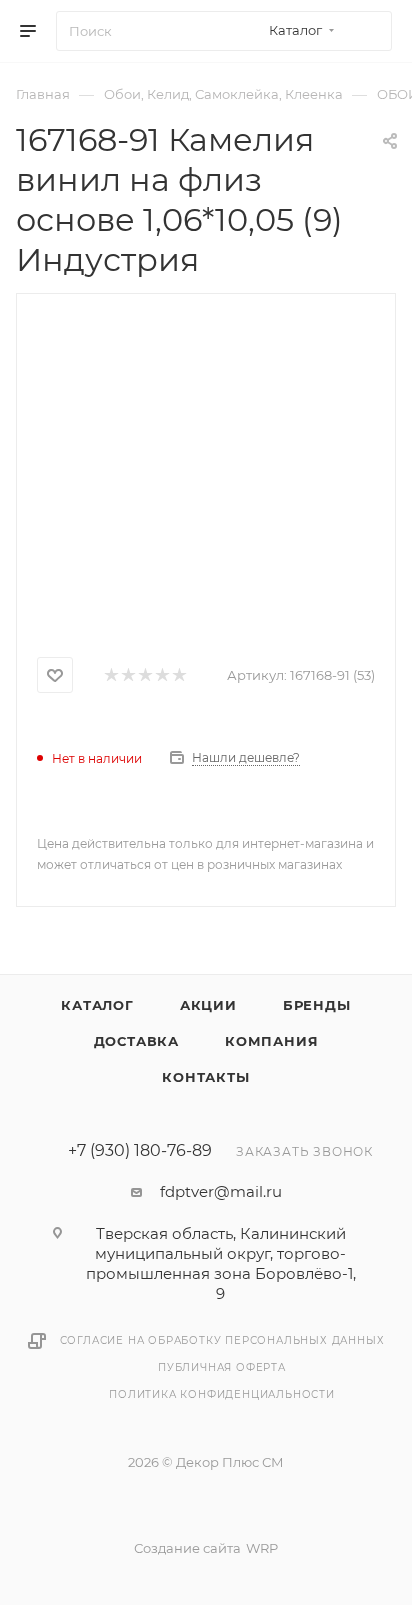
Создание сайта (187, 1548)
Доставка (136, 1041)
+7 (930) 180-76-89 (140, 1151)
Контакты (205, 1077)
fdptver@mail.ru (221, 1191)
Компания (271, 1041)
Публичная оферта (222, 1367)
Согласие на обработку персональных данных (222, 1340)
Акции (208, 1005)
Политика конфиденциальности (222, 1394)
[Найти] (367, 31)
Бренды (317, 1005)
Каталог (97, 1005)
